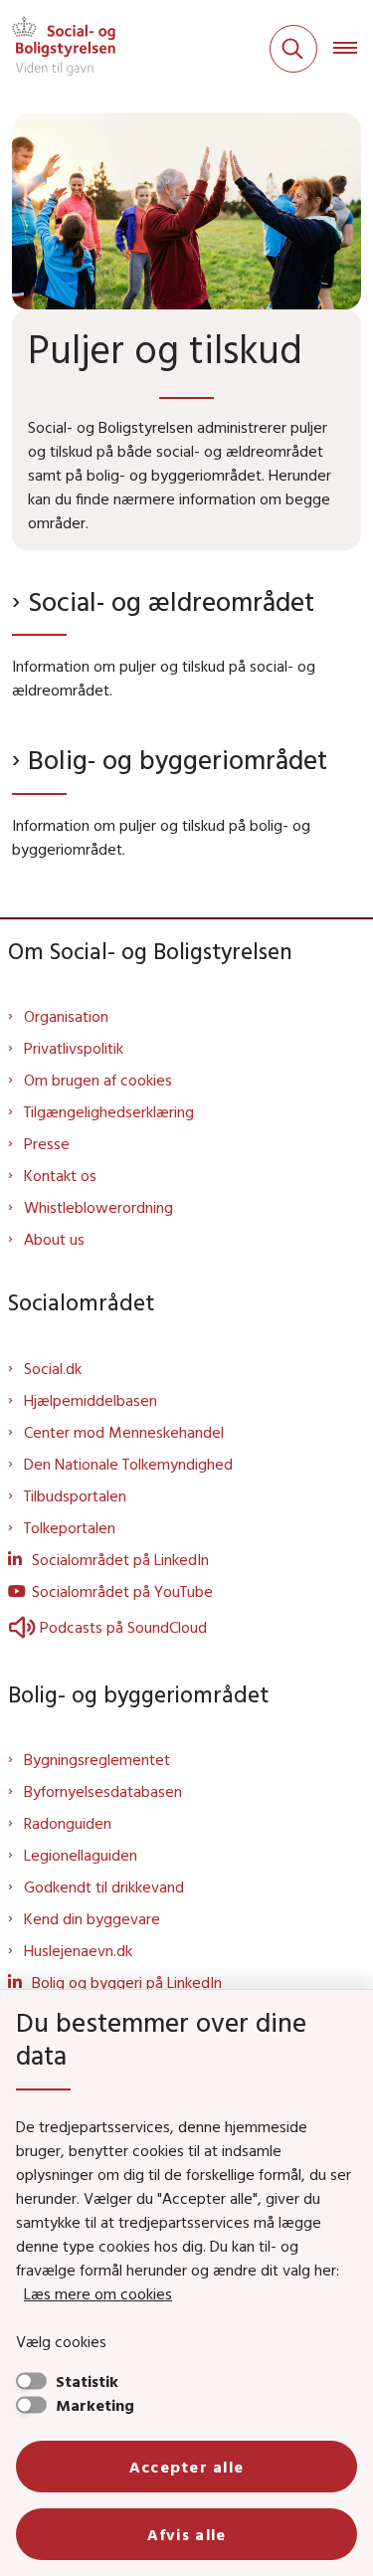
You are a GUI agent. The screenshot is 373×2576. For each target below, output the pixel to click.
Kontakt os (60, 1175)
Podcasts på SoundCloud (123, 1627)
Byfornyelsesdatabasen (103, 1791)
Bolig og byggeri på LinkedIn (127, 1982)
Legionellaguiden (81, 1855)
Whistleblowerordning (98, 1207)
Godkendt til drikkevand (104, 1886)
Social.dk (53, 1368)
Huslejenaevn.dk (78, 1950)
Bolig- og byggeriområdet (178, 760)
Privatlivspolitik (74, 1048)
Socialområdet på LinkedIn (120, 1559)
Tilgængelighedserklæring (109, 1111)
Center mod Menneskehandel (124, 1432)
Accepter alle (187, 2467)
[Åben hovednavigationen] (353, 49)
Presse (47, 1143)
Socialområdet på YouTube (122, 1591)
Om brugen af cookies (98, 1080)
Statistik (87, 2381)
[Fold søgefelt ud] (293, 49)
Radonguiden (68, 1823)
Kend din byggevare (92, 1918)
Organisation (66, 1016)
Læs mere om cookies (98, 2293)
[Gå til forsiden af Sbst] (58, 49)
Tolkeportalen (70, 1527)
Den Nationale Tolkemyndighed (128, 1464)
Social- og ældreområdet (171, 601)
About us (54, 1239)
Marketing (95, 2405)
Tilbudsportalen (75, 1495)
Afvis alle (187, 2534)
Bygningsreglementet (97, 1759)
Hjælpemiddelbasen (91, 1400)
